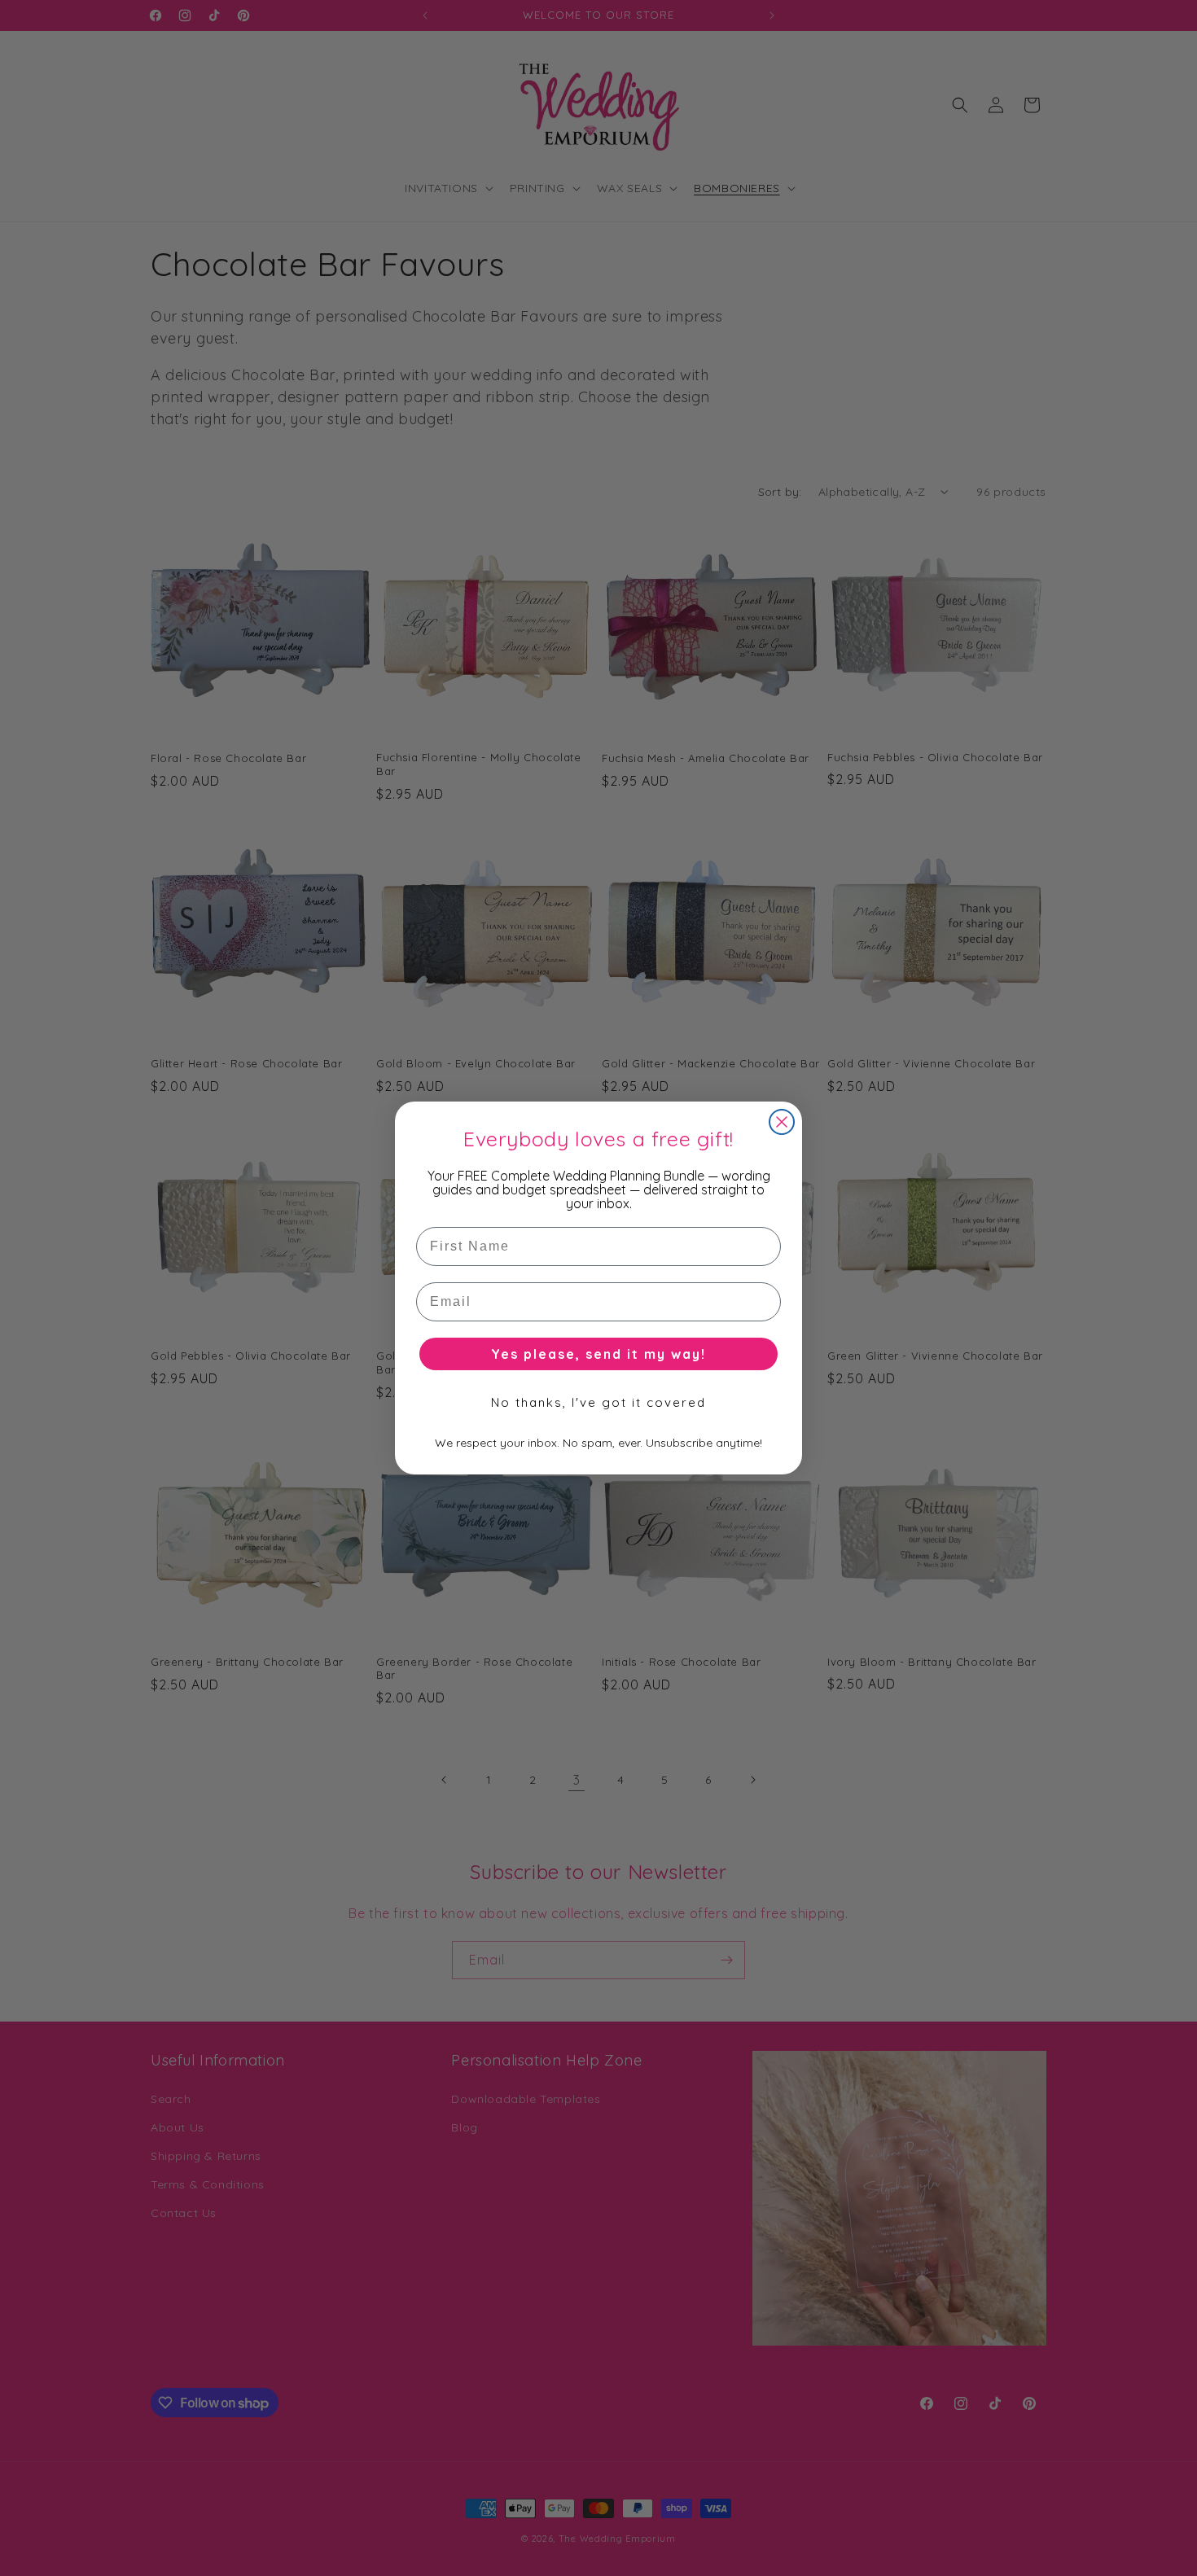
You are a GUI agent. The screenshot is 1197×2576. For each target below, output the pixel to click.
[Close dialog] (782, 1122)
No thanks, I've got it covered (598, 1402)
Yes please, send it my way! (598, 1354)
